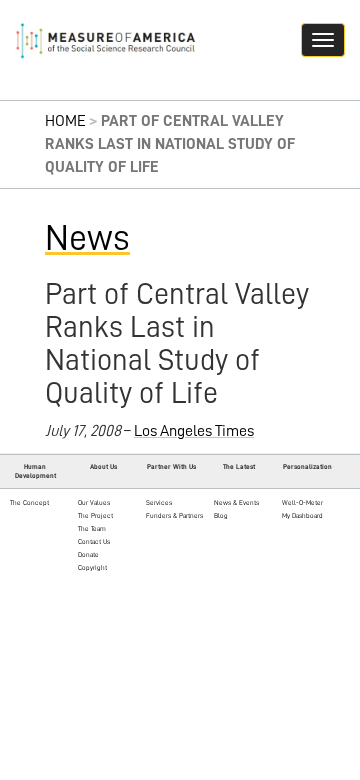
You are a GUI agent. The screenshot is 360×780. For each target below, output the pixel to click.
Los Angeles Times (194, 431)
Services (159, 502)
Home (65, 121)
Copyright (92, 567)
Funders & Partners (174, 515)
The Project (95, 515)
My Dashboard (302, 515)
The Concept (29, 502)
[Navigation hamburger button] (323, 40)
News (87, 238)
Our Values (94, 502)
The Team (92, 528)
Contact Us (94, 541)
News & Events (236, 502)
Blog (221, 515)
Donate (88, 554)
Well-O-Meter (302, 502)
